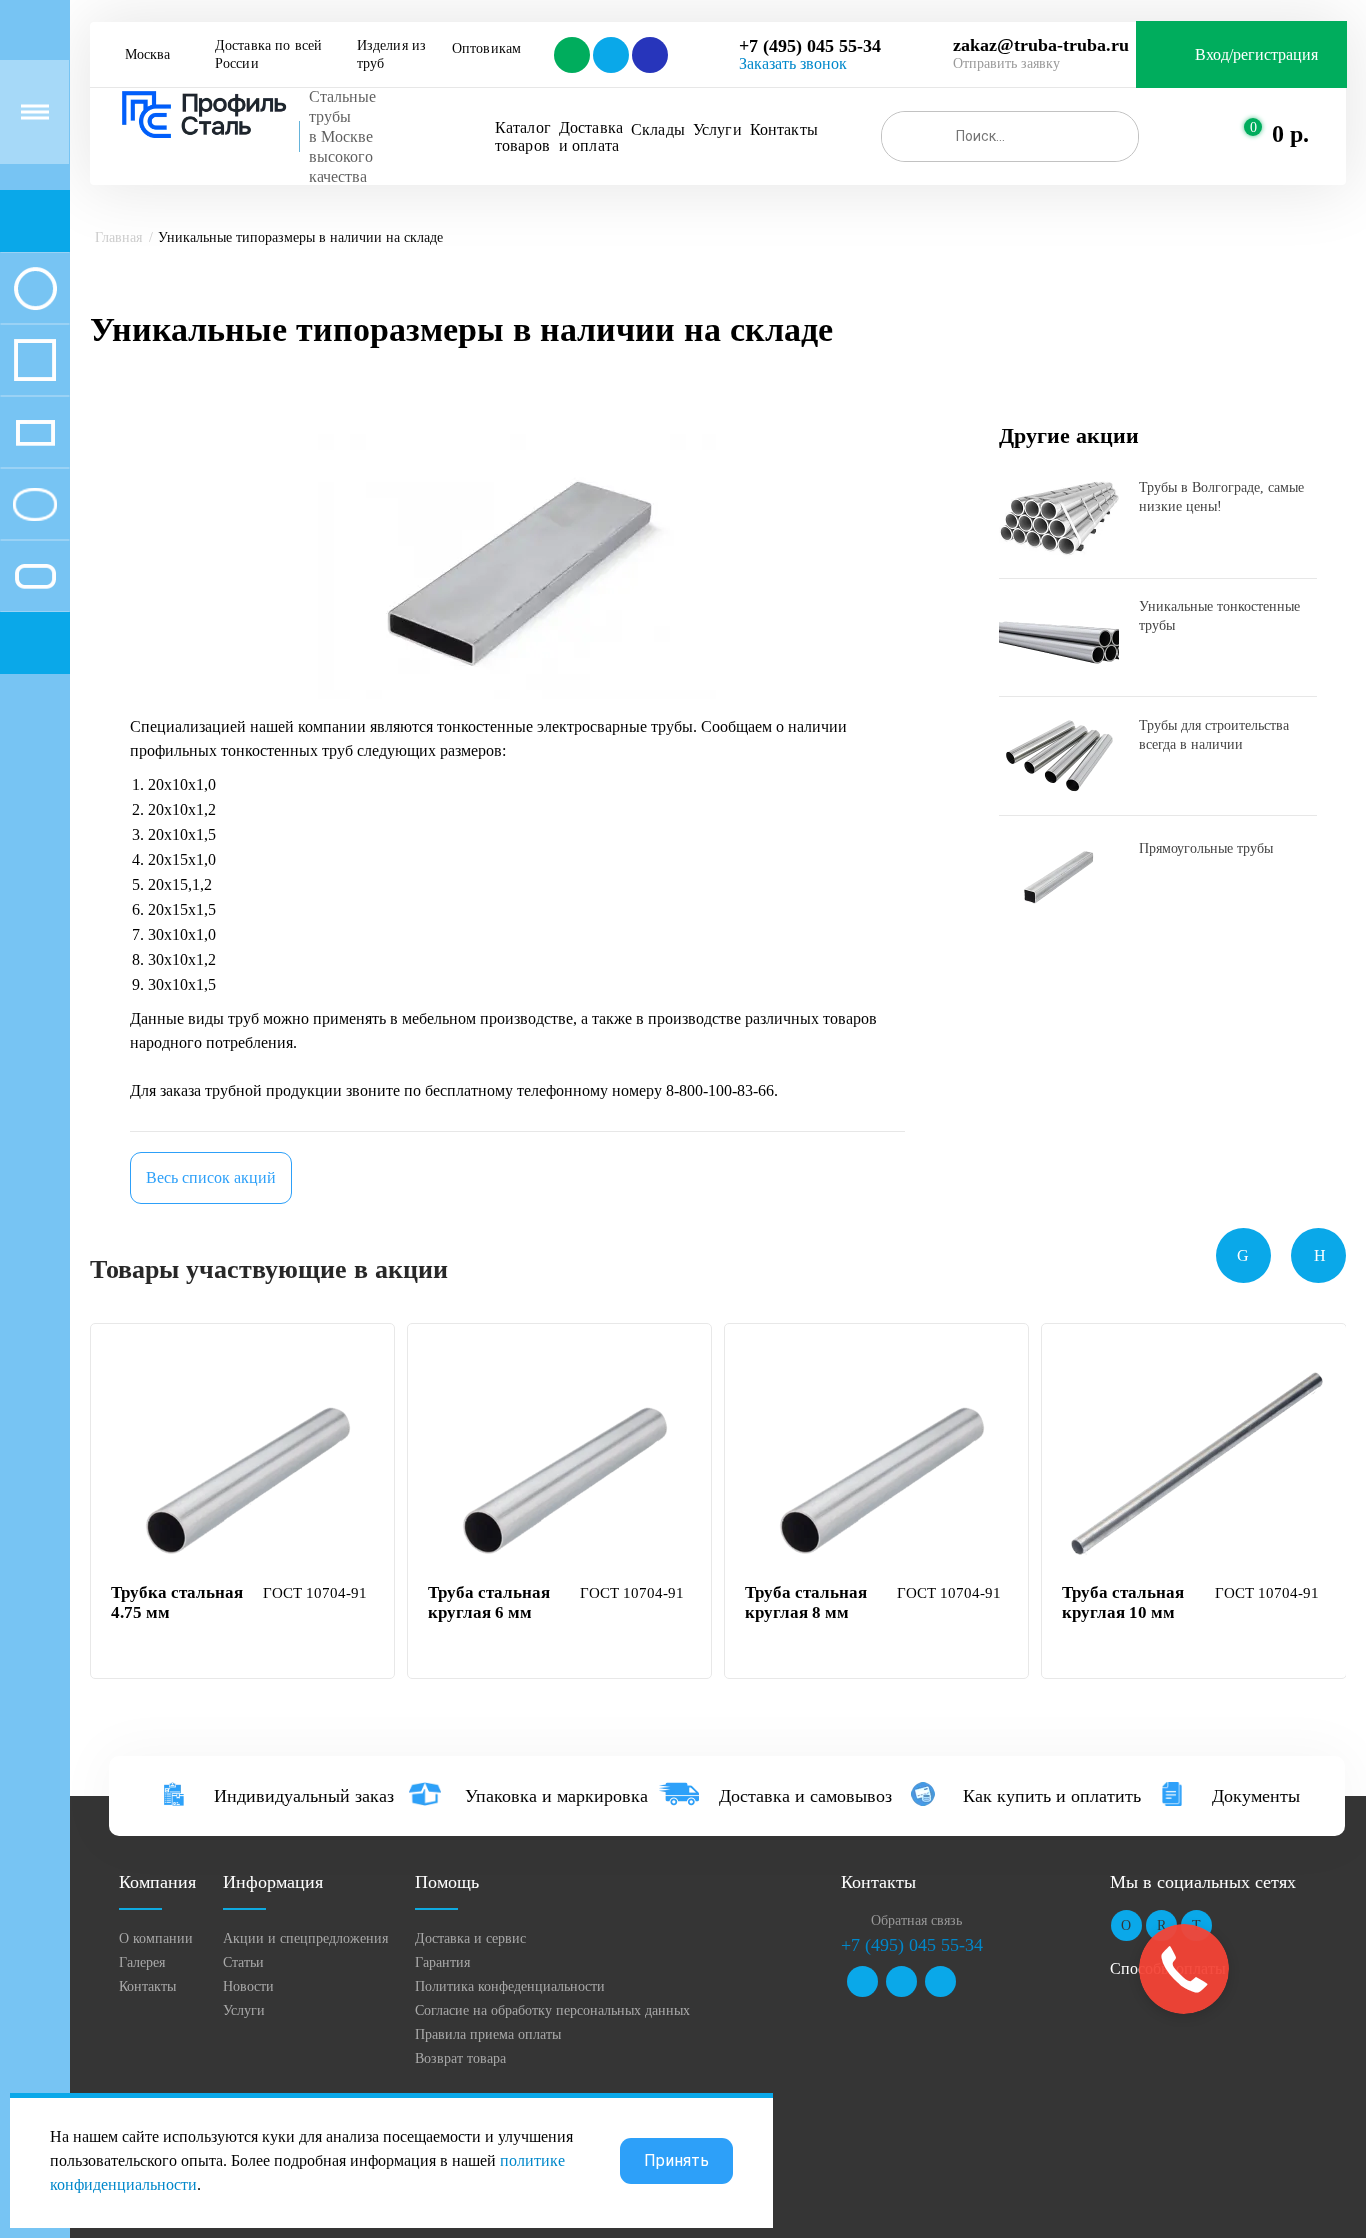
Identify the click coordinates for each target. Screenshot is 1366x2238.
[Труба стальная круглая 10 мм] (1196, 1471)
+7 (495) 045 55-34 (810, 46)
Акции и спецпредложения (305, 1938)
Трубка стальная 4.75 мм (177, 1602)
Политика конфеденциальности (510, 1986)
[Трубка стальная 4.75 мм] (245, 1471)
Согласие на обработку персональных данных (552, 2010)
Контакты (784, 129)
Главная (118, 237)
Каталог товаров (523, 136)
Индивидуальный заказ (304, 1796)
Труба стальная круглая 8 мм (806, 1602)
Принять (676, 2160)
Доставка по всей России (270, 54)
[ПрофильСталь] (205, 115)
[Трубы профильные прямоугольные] (35, 432)
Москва (147, 54)
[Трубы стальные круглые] (35, 288)
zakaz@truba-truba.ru (1041, 45)
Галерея (142, 1962)
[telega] (609, 55)
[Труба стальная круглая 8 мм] (879, 1471)
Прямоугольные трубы (1206, 848)
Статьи (243, 1962)
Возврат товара (460, 2058)
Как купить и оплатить (1052, 1796)
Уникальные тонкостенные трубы (1219, 616)
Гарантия (442, 1962)
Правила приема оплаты (488, 2034)
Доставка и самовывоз (805, 1796)
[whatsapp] (570, 55)
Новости (248, 1986)
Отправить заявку (1006, 63)
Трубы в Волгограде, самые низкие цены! (1221, 497)
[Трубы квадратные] (35, 360)
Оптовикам (486, 48)
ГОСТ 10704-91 (315, 1593)
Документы (1256, 1796)
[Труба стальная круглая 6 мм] (562, 1471)
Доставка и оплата (591, 136)
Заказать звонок (793, 63)
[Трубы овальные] (35, 504)
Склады (658, 129)
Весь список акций (211, 1177)
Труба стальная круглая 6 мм (489, 1602)
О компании (156, 1938)
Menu (35, 112)
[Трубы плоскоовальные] (35, 576)
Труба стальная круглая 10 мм (1123, 1602)
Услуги (717, 129)
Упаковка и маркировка (556, 1796)
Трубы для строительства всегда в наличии (1214, 735)
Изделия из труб (394, 54)
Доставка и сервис (470, 1938)
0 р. (1290, 134)
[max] (648, 55)
